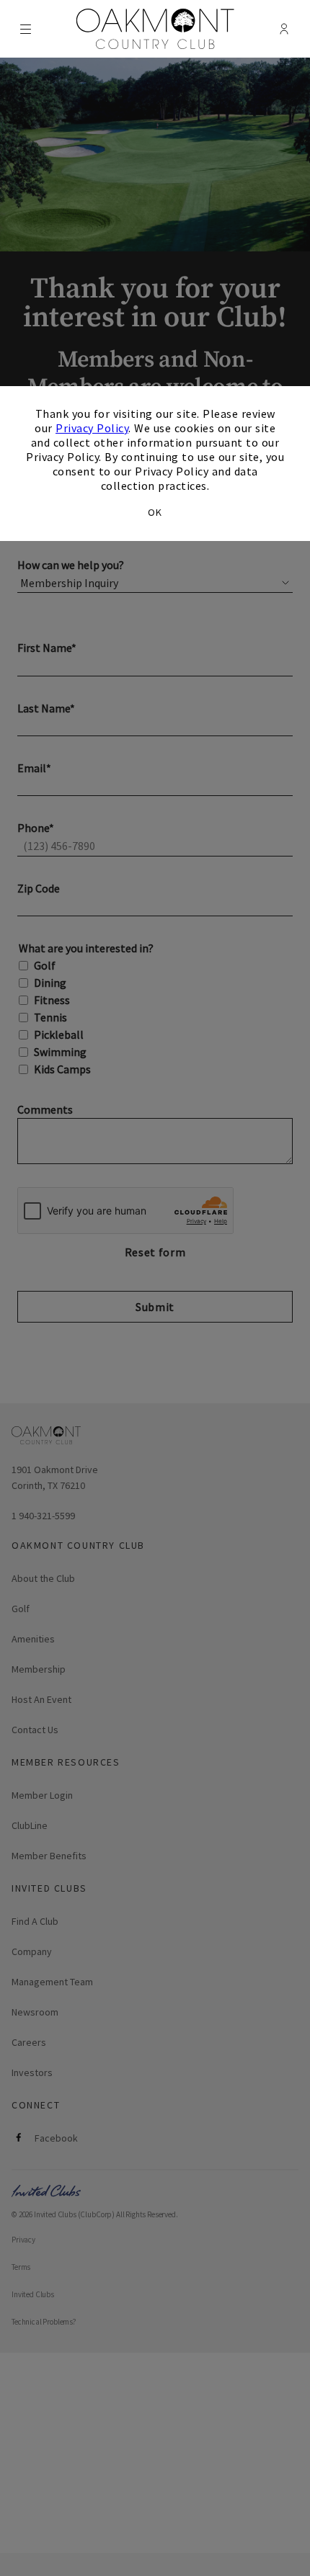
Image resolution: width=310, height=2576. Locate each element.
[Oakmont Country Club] (155, 29)
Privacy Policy (92, 428)
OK (155, 512)
